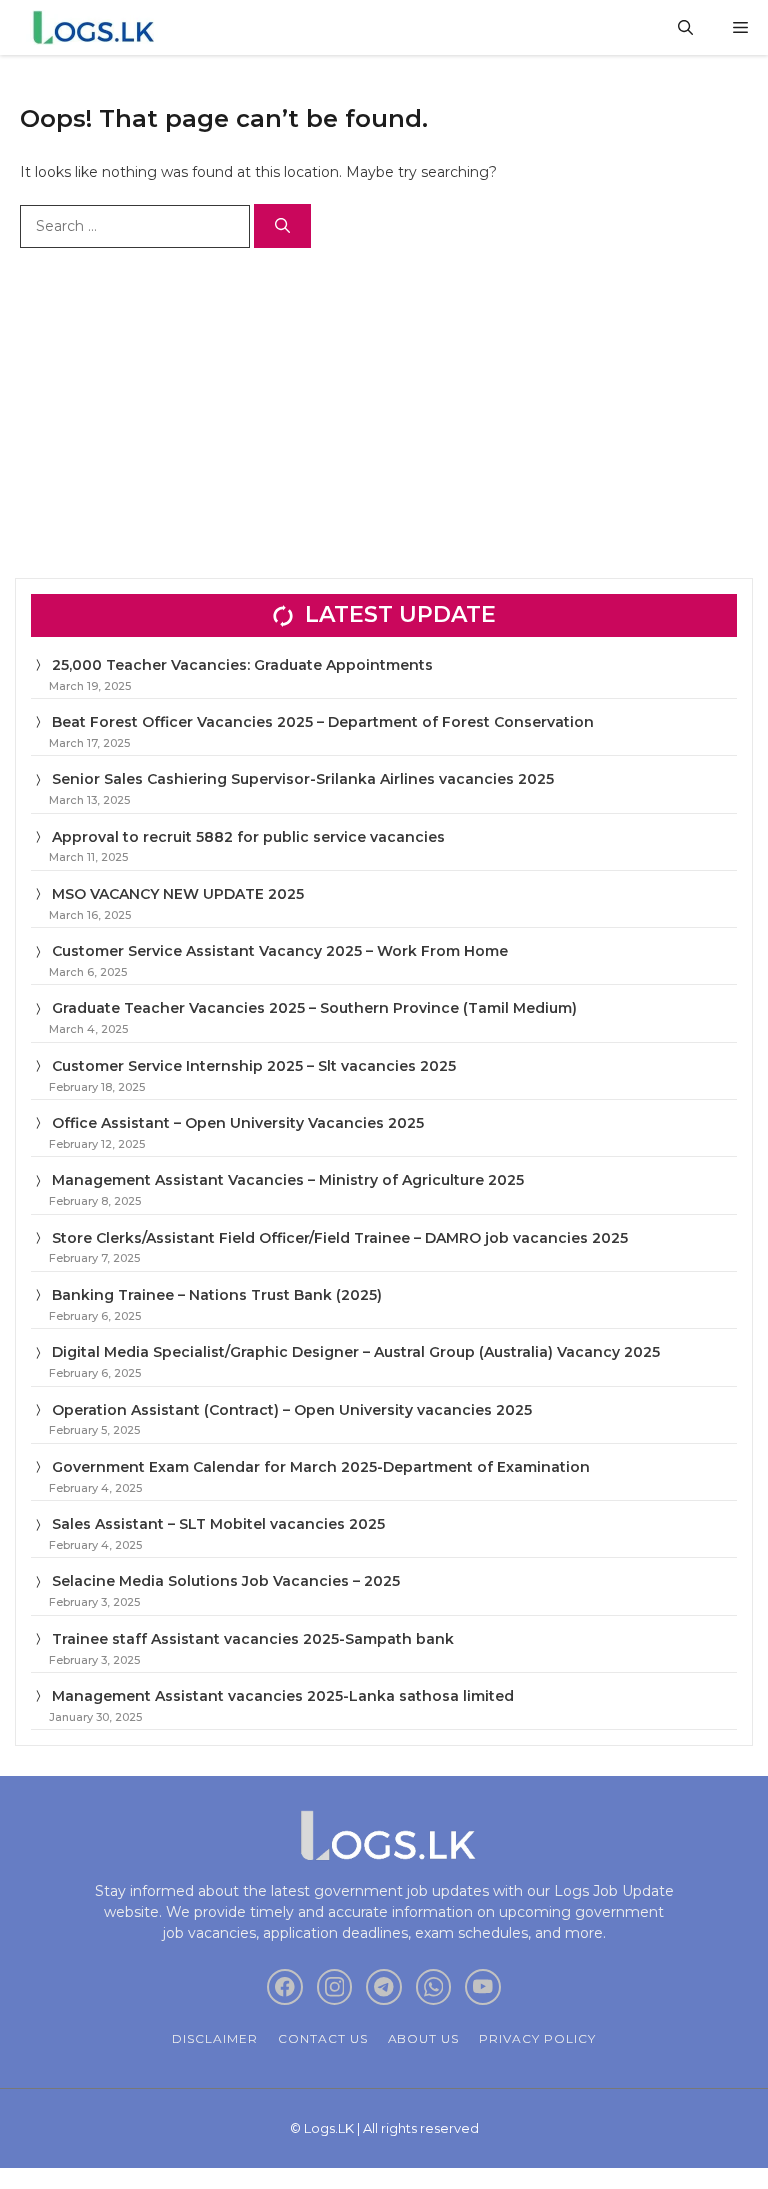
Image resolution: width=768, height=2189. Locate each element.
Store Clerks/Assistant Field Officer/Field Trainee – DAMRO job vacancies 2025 (340, 1238)
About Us (424, 2038)
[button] (685, 27)
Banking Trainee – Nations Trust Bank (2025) (217, 1295)
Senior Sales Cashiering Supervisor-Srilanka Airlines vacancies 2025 (303, 779)
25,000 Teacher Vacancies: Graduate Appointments (242, 665)
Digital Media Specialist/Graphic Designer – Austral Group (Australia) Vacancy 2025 (356, 1352)
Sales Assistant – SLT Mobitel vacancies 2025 (218, 1524)
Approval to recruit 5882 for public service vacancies (248, 837)
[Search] (282, 226)
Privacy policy (537, 2038)
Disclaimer (215, 2038)
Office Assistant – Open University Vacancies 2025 (238, 1123)
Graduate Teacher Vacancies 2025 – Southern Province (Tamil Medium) (314, 1008)
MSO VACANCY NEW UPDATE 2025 (178, 894)
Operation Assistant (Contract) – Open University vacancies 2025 (292, 1410)
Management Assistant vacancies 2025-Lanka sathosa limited (283, 1696)
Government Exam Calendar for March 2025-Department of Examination (321, 1467)
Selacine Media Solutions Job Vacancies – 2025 (226, 1581)
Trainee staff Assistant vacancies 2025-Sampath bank (253, 1639)
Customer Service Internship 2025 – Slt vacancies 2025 (254, 1066)
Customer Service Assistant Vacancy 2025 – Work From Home (280, 951)
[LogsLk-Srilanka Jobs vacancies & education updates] (97, 27)
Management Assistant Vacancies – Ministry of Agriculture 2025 (288, 1180)
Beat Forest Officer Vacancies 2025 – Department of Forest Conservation (323, 722)
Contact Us (323, 2038)
